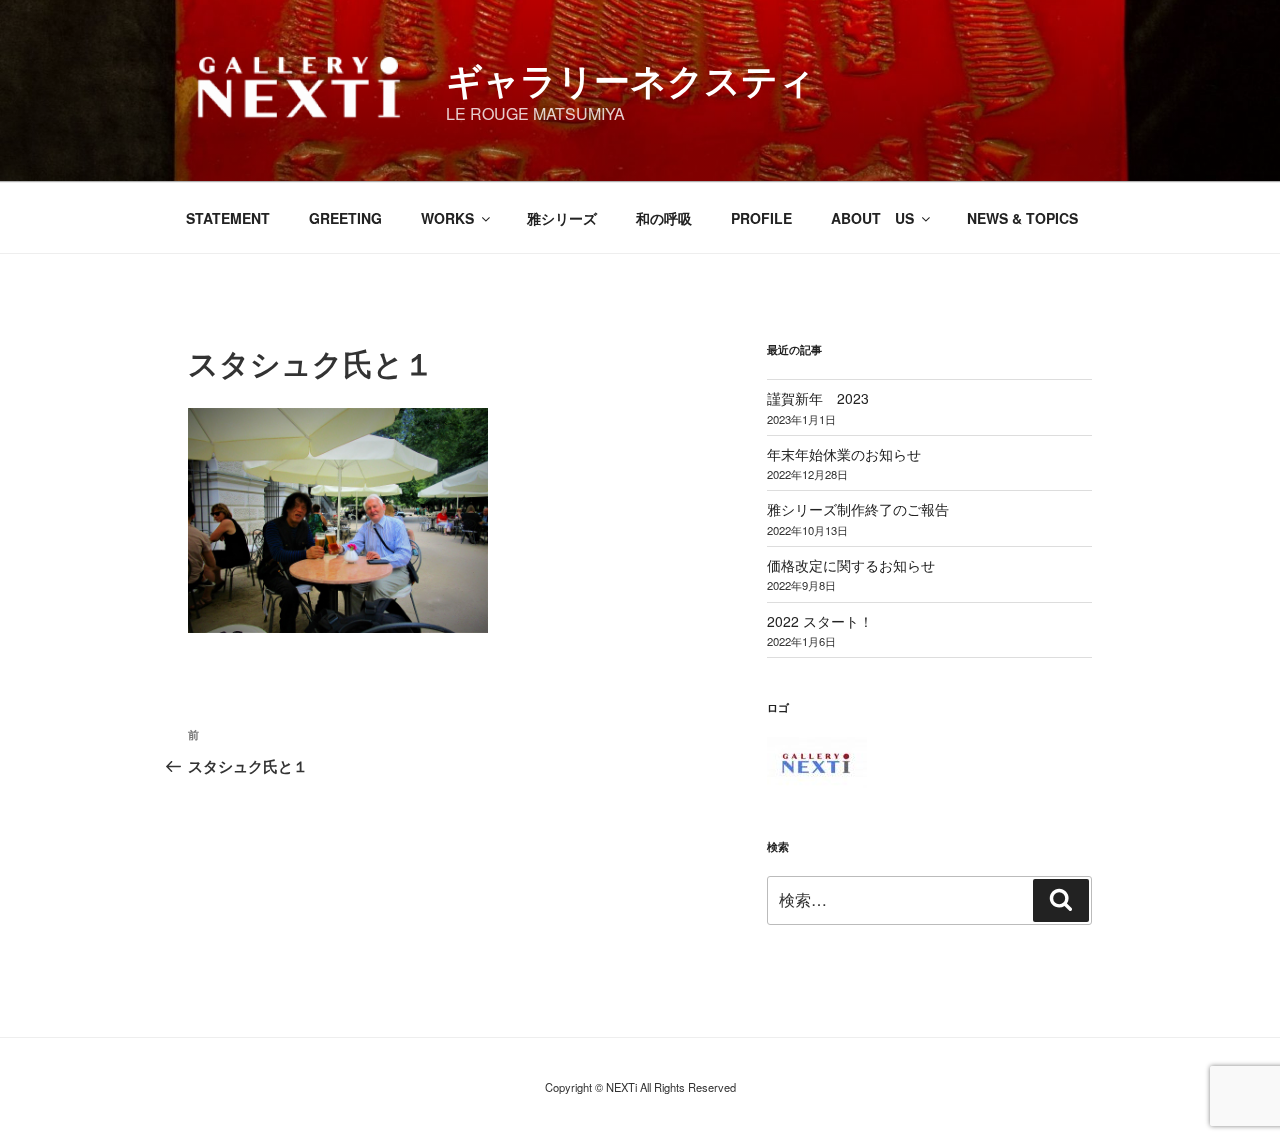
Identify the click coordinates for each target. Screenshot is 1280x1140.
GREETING (345, 218)
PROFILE (761, 218)
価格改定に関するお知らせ (851, 565)
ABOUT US (872, 218)
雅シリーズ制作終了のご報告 (858, 509)
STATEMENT (228, 218)
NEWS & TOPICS (1022, 218)
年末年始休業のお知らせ (844, 454)
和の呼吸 (664, 218)
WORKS (447, 218)
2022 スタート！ (820, 621)
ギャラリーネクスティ (630, 79)
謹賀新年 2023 (818, 398)
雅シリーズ (562, 218)
